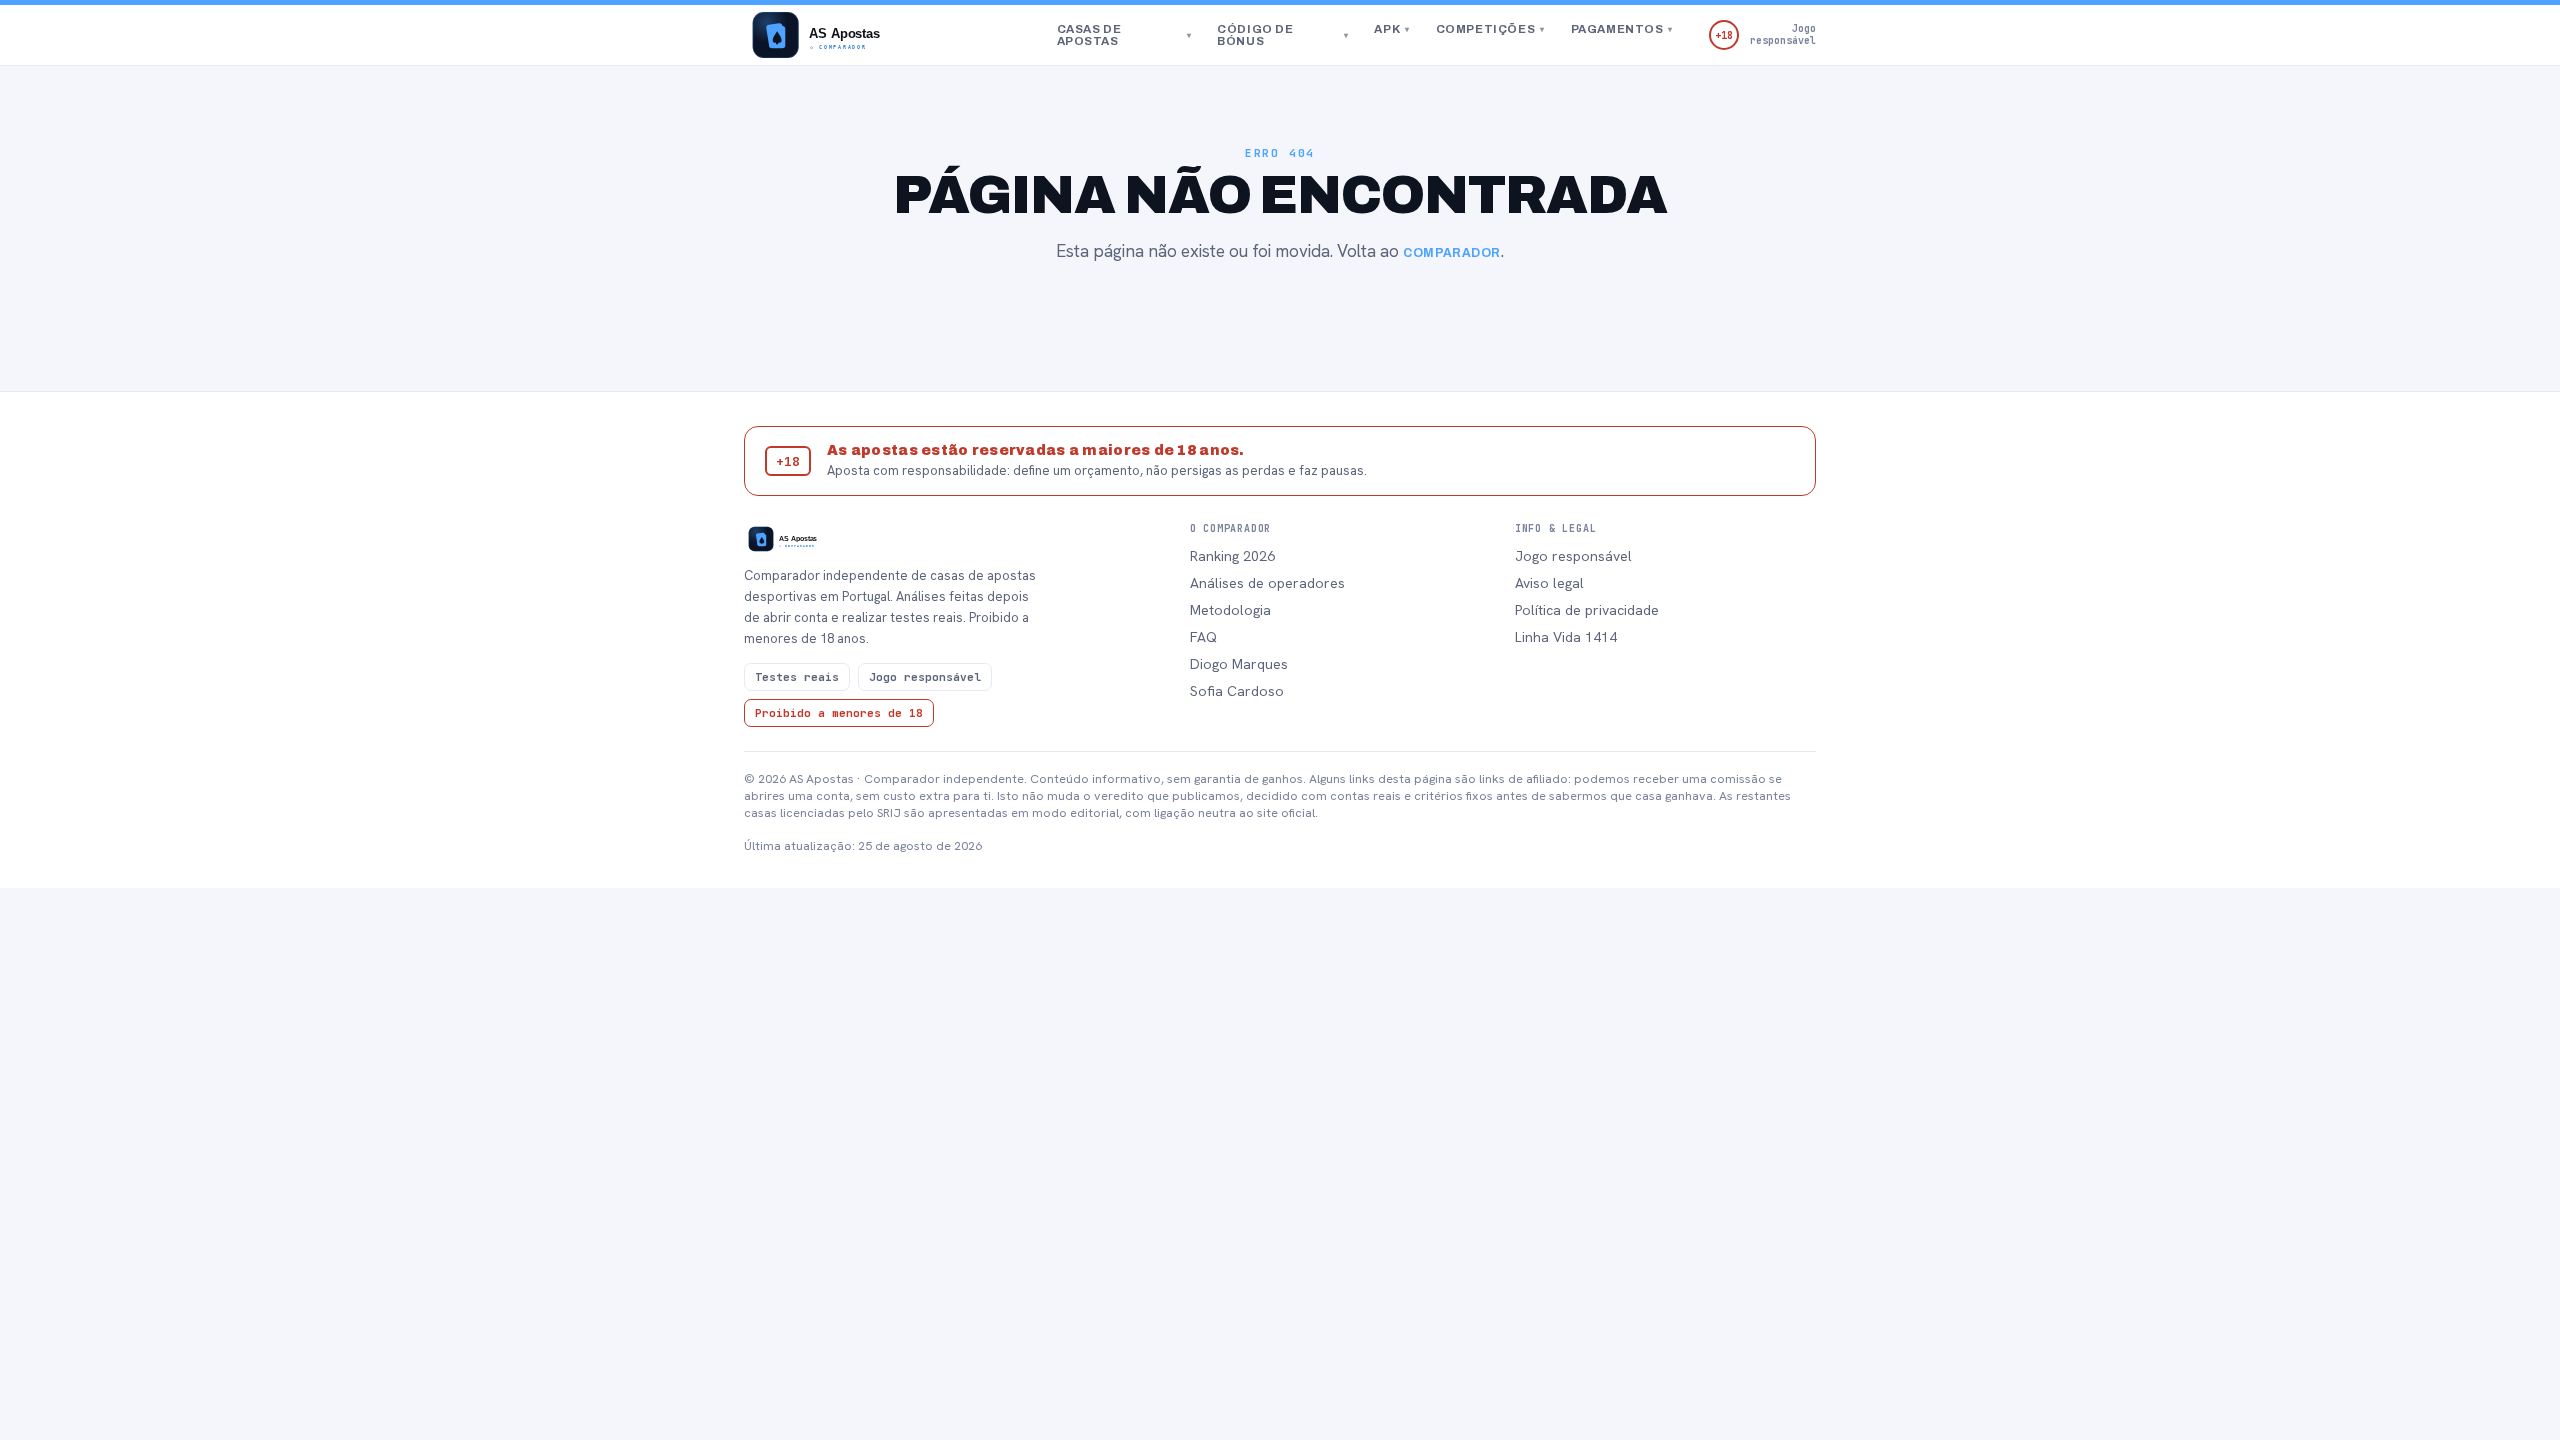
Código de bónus (1282, 35)
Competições (1490, 29)
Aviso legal (1549, 583)
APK (1391, 29)
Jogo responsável (1573, 556)
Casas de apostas (1124, 35)
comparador (1452, 253)
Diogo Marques (1239, 664)
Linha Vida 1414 (1566, 637)
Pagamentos (1622, 29)
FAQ (1203, 637)
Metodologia (1230, 610)
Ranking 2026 (1232, 556)
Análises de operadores (1267, 583)
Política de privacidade (1587, 610)
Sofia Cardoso (1237, 691)
